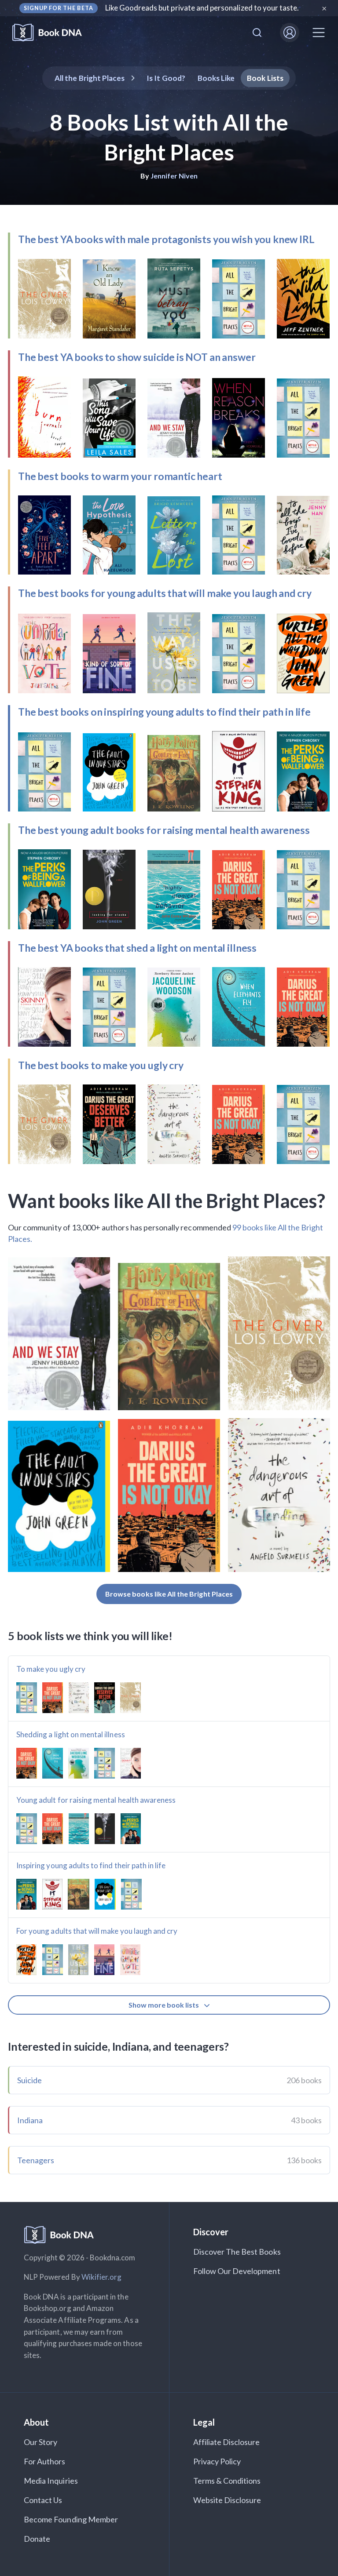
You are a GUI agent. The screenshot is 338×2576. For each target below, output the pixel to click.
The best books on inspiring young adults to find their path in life (164, 712)
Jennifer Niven (174, 176)
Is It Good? (166, 78)
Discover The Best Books (237, 2252)
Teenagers (36, 2160)
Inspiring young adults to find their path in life (91, 1865)
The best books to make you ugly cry (101, 1065)
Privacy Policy (217, 2461)
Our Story (40, 2442)
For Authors (45, 2461)
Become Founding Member (71, 2519)
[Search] (257, 33)
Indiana (30, 2120)
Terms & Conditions (227, 2481)
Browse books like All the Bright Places (169, 1594)
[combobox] (257, 33)
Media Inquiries (51, 2481)
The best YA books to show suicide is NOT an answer (137, 357)
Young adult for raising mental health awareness (96, 1800)
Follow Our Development (237, 2271)
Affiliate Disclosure (227, 2442)
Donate (37, 2539)
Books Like (216, 78)
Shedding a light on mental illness (71, 1734)
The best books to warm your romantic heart (120, 476)
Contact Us (43, 2500)
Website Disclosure (227, 2500)
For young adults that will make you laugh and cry (97, 1931)
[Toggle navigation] (319, 33)
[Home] (53, 33)
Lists (265, 78)
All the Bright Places (90, 78)
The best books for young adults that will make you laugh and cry (165, 593)
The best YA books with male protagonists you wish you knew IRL (166, 239)
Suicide (29, 2080)
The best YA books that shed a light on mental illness (137, 948)
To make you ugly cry (51, 1669)
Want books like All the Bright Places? (167, 1201)
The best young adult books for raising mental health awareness (164, 830)
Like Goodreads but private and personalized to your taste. (202, 8)
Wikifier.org (102, 2277)
